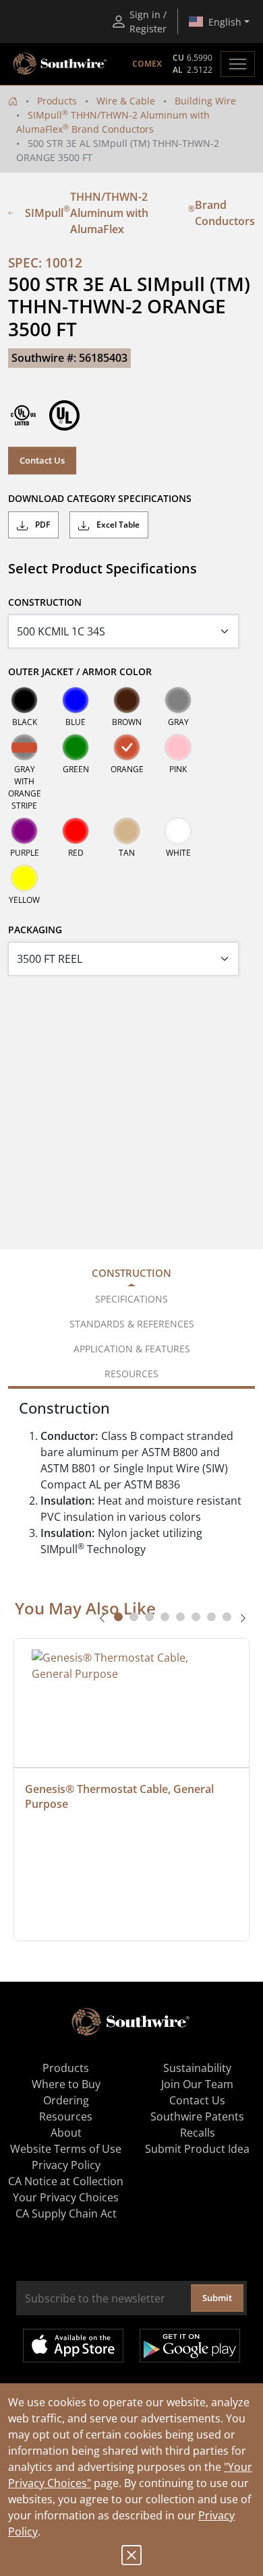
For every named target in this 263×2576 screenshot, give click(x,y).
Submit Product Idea (197, 2149)
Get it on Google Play (190, 2346)
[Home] (13, 101)
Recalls (198, 2133)
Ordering (66, 2100)
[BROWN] (127, 700)
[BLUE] (76, 700)
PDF (41, 525)
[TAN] (127, 831)
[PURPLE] (24, 831)
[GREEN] (76, 747)
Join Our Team (197, 2084)
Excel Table (117, 525)
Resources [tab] (131, 1374)
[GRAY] (178, 700)
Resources (66, 2116)
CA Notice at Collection (66, 2181)
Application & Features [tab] (132, 1349)
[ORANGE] (127, 747)
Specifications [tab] (131, 1299)
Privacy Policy (66, 2165)
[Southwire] (61, 64)
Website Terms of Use (66, 2149)
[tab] (118, 1617)
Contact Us (42, 460)
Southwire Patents (197, 2116)
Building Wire (205, 101)
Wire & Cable (126, 101)
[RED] (76, 831)
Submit (217, 2298)
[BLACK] (24, 700)
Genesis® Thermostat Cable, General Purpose (121, 1796)
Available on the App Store (73, 2346)
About (66, 2133)
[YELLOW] (24, 878)
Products (57, 101)
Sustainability (197, 2068)
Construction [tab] (131, 1273)
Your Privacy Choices (66, 2197)
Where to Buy (66, 2084)
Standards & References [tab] (132, 1324)
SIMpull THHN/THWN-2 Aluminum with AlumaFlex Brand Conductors (140, 213)
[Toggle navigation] (238, 64)
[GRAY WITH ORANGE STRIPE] (24, 747)
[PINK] (178, 747)
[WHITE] (178, 831)
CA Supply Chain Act (66, 2213)
